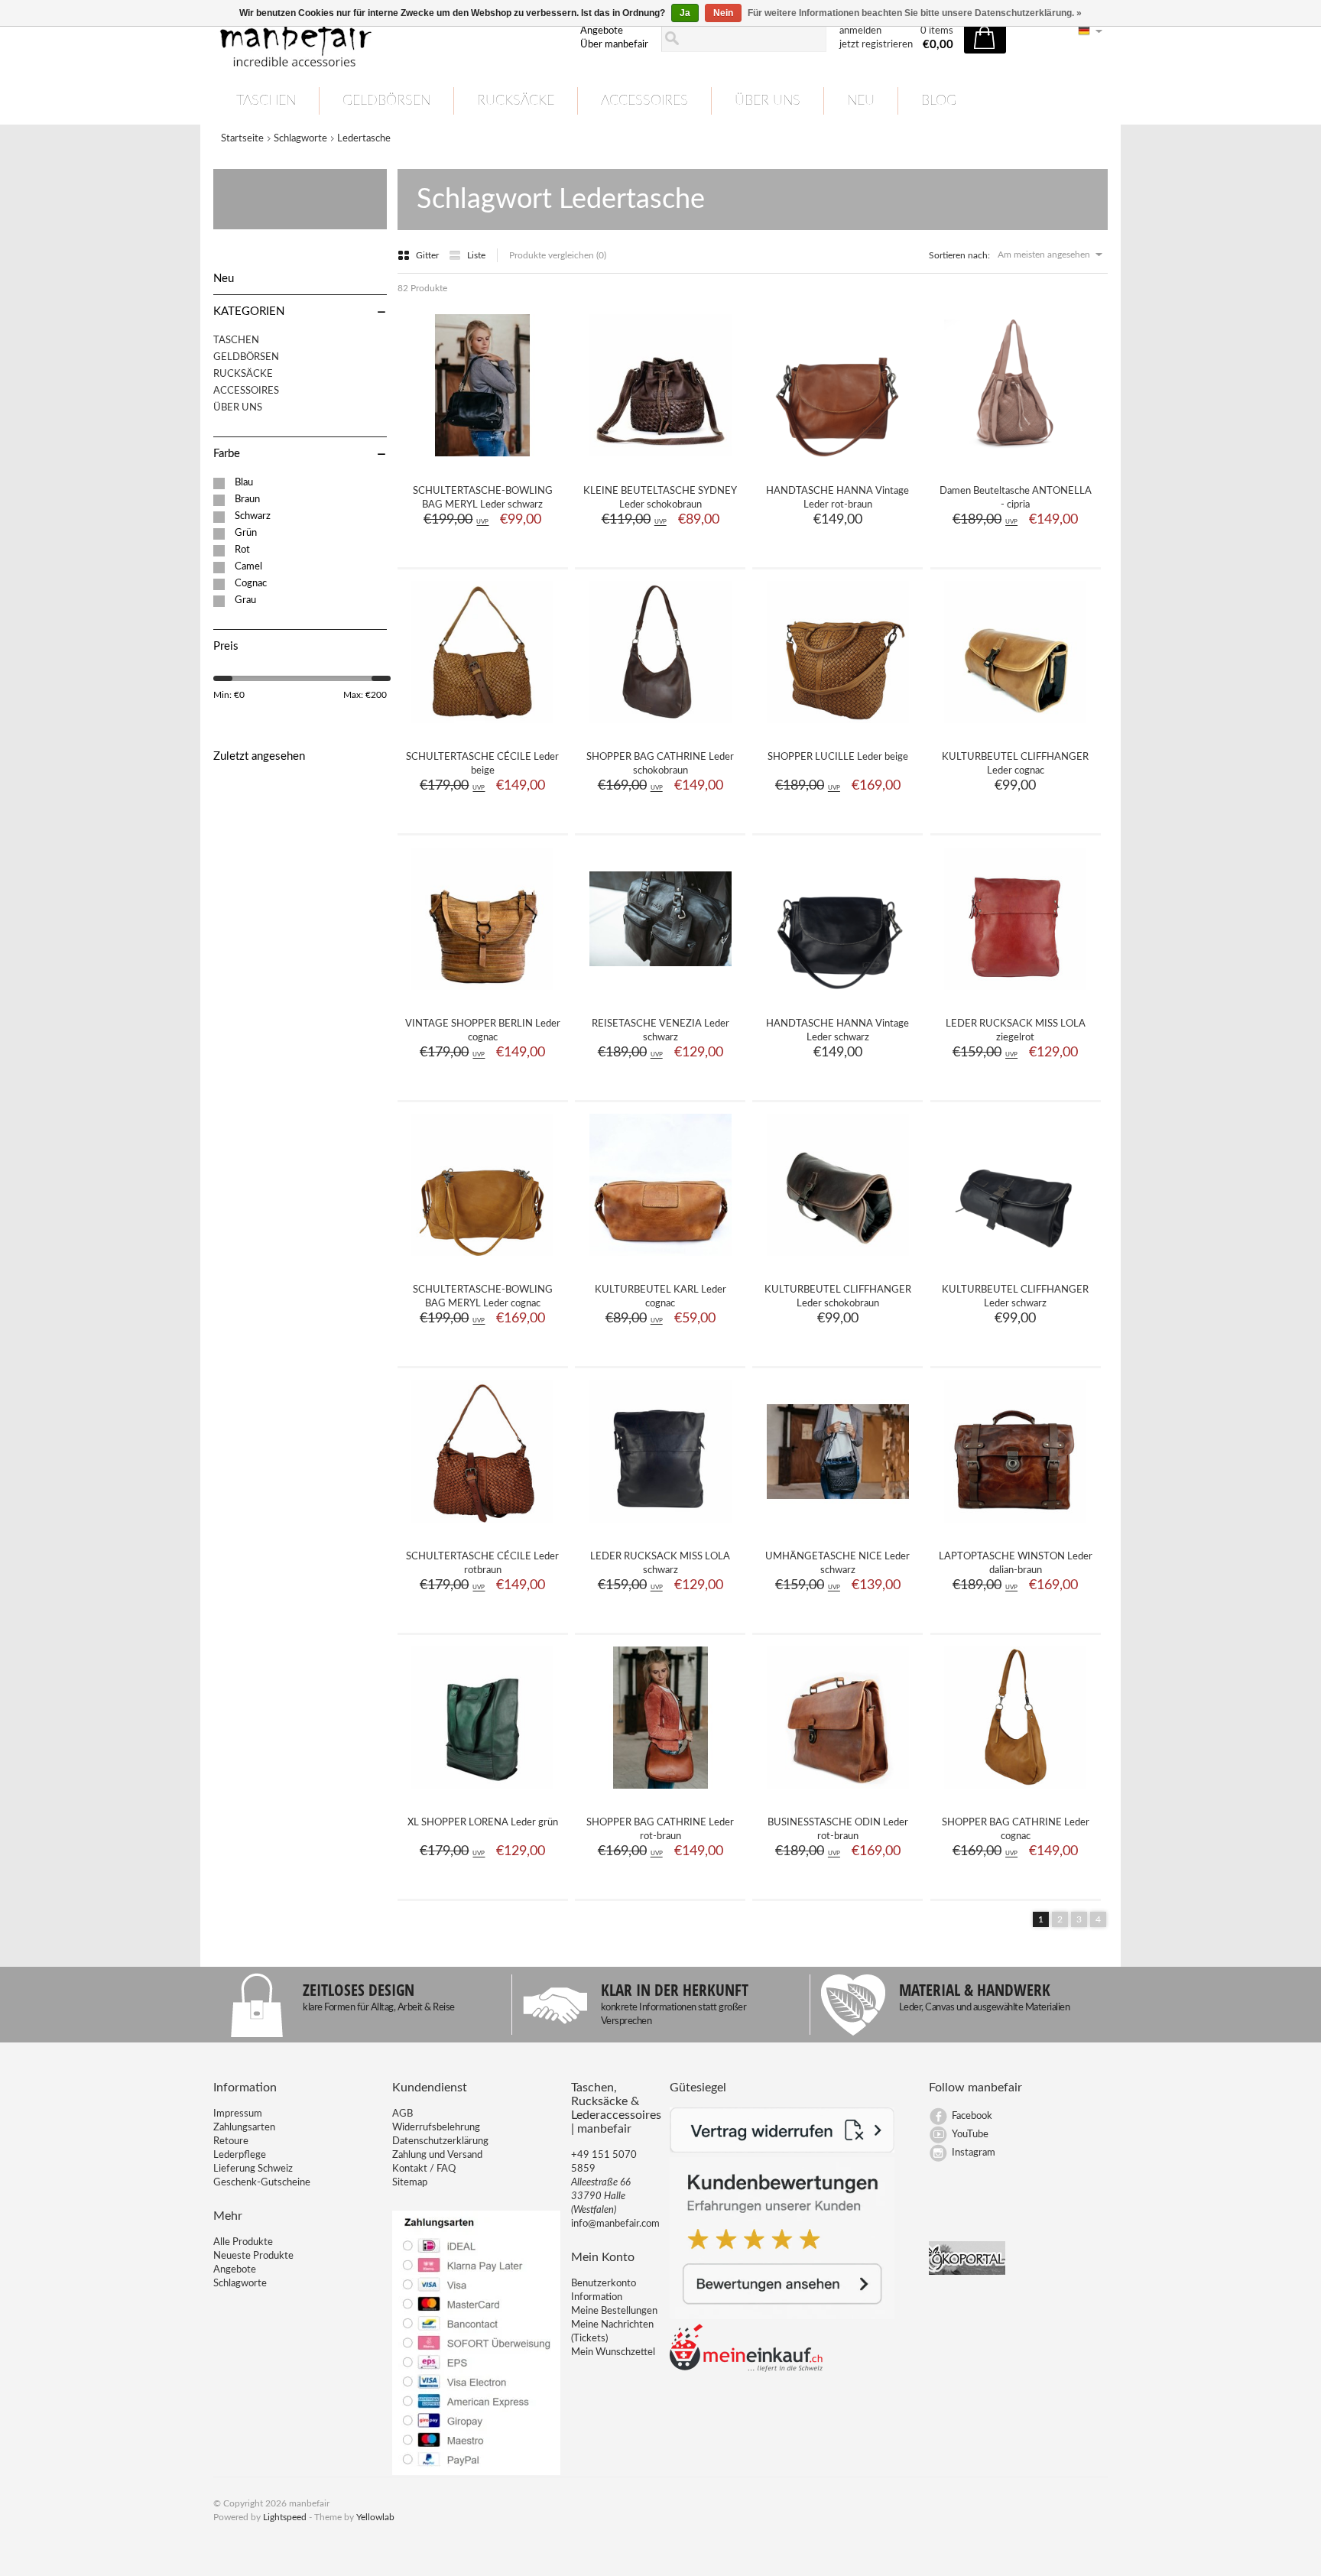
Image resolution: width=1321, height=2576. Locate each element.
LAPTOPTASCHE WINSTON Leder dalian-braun (1016, 1564)
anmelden (860, 31)
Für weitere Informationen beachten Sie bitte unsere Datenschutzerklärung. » (915, 13)
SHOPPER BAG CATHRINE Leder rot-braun (660, 1830)
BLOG (939, 101)
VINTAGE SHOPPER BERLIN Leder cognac (483, 1031)
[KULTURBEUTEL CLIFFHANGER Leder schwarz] (1015, 1261)
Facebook (972, 2116)
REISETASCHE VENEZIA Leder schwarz (660, 1031)
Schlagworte (300, 139)
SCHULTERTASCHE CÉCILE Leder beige (482, 764)
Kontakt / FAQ (424, 2169)
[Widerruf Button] (782, 2150)
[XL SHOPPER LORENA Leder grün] (482, 1794)
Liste (476, 255)
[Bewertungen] (782, 2316)
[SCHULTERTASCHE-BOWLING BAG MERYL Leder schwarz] (482, 462)
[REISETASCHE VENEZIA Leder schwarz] (660, 995)
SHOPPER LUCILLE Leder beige (838, 757)
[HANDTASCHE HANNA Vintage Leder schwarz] (838, 995)
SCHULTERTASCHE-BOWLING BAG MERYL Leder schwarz (483, 498)
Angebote (602, 31)
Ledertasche (364, 139)
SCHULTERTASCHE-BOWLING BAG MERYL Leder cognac (483, 1297)
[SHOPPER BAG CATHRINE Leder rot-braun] (660, 1794)
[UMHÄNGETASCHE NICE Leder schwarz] (838, 1528)
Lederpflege (240, 2155)
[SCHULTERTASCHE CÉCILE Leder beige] (482, 728)
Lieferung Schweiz (253, 2169)
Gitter (428, 255)
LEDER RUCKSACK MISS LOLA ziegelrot (1016, 1031)
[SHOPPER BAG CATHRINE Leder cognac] (1015, 1794)
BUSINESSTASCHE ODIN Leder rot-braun (838, 1830)
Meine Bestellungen (614, 2311)
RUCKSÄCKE (516, 101)
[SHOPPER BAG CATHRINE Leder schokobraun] (660, 728)
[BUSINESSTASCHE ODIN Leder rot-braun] (838, 1794)
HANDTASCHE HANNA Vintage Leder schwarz (837, 1031)
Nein (723, 13)
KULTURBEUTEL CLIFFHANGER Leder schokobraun (838, 1297)
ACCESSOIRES (644, 101)
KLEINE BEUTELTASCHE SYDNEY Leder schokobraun (660, 498)
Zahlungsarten (244, 2128)
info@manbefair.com (615, 2224)
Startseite (242, 139)
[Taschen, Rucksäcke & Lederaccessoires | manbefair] (388, 39)
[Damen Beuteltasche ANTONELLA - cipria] (1015, 462)
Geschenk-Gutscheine (262, 2183)
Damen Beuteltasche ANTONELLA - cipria (1016, 498)
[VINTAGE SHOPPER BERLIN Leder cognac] (482, 995)
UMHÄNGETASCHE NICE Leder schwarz (837, 1564)
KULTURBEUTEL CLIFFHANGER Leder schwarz (1015, 1297)
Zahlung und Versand (437, 2155)
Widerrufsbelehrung (436, 2128)
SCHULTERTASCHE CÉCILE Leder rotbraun (482, 1564)
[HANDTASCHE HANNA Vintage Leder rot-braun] (838, 462)
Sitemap (410, 2183)
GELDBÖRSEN (386, 101)
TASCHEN (266, 101)
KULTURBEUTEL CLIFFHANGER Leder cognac (1015, 764)
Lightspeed (285, 2517)
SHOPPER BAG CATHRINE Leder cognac (1016, 1830)
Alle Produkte (243, 2242)
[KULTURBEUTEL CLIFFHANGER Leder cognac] (1015, 728)
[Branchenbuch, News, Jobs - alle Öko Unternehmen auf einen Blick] (967, 2272)
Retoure (231, 2141)
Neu (861, 101)
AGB (402, 2114)
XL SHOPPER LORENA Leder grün (483, 1823)
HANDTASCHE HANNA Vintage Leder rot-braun (837, 498)
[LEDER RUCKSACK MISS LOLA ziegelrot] (1015, 995)
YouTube (970, 2135)
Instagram (974, 2153)
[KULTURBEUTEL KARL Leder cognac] (660, 1261)
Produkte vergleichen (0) (558, 255)
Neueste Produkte (253, 2256)
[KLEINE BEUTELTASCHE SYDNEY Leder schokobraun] (660, 462)
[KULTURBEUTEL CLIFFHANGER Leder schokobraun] (838, 1261)
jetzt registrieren (876, 45)
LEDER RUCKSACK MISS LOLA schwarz (660, 1564)
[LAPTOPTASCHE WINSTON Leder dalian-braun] (1015, 1528)
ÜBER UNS (768, 101)
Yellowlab (375, 2517)
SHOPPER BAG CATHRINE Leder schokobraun (660, 764)
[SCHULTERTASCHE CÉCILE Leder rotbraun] (482, 1528)
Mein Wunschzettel (613, 2352)
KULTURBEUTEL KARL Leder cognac (660, 1297)
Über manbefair (614, 45)
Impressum (238, 2114)
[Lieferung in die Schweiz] (746, 2369)
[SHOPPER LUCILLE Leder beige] (838, 728)
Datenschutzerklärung (440, 2141)
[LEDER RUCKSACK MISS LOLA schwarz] (660, 1528)
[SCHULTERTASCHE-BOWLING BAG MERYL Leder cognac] (482, 1261)
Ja (685, 13)
